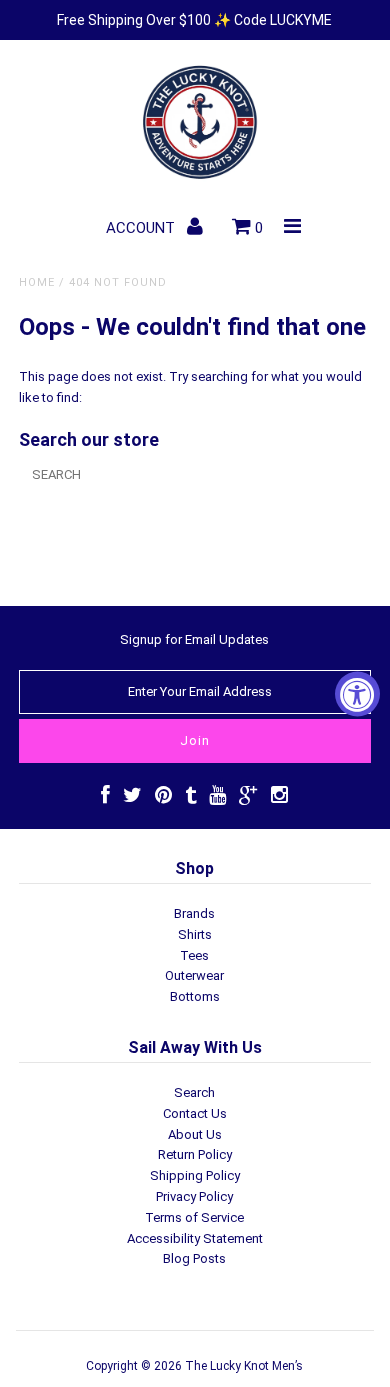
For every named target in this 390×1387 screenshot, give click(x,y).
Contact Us (195, 1113)
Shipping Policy (195, 1175)
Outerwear (194, 975)
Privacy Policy (194, 1196)
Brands (194, 913)
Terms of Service (194, 1217)
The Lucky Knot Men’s (244, 1366)
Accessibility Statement (195, 1238)
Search (194, 1092)
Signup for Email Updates (194, 639)
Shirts (195, 934)
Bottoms (195, 996)
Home (37, 282)
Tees (194, 955)
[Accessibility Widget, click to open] (357, 693)
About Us (195, 1134)
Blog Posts (194, 1258)
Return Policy (195, 1154)
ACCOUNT (142, 228)
